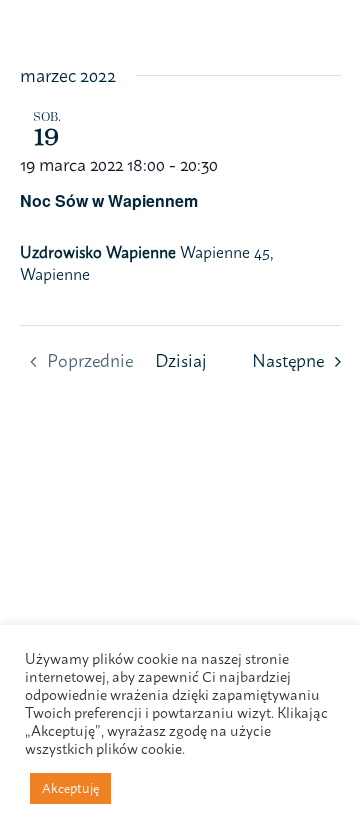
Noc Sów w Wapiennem (109, 200)
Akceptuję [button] (70, 788)
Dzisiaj (180, 360)
